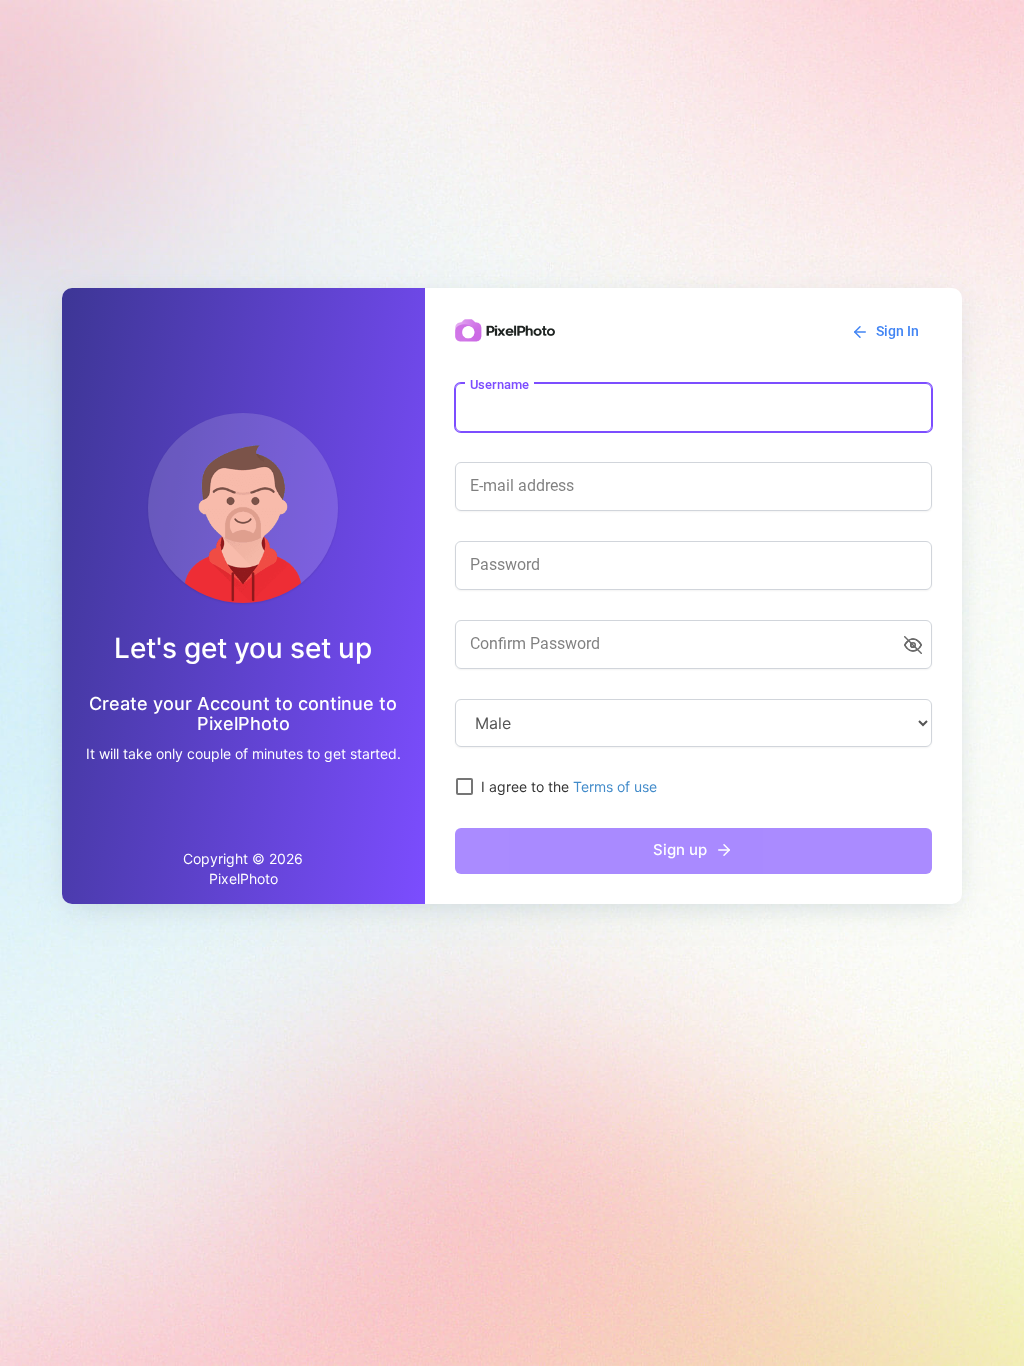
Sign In (896, 331)
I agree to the (569, 786)
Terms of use (615, 786)
